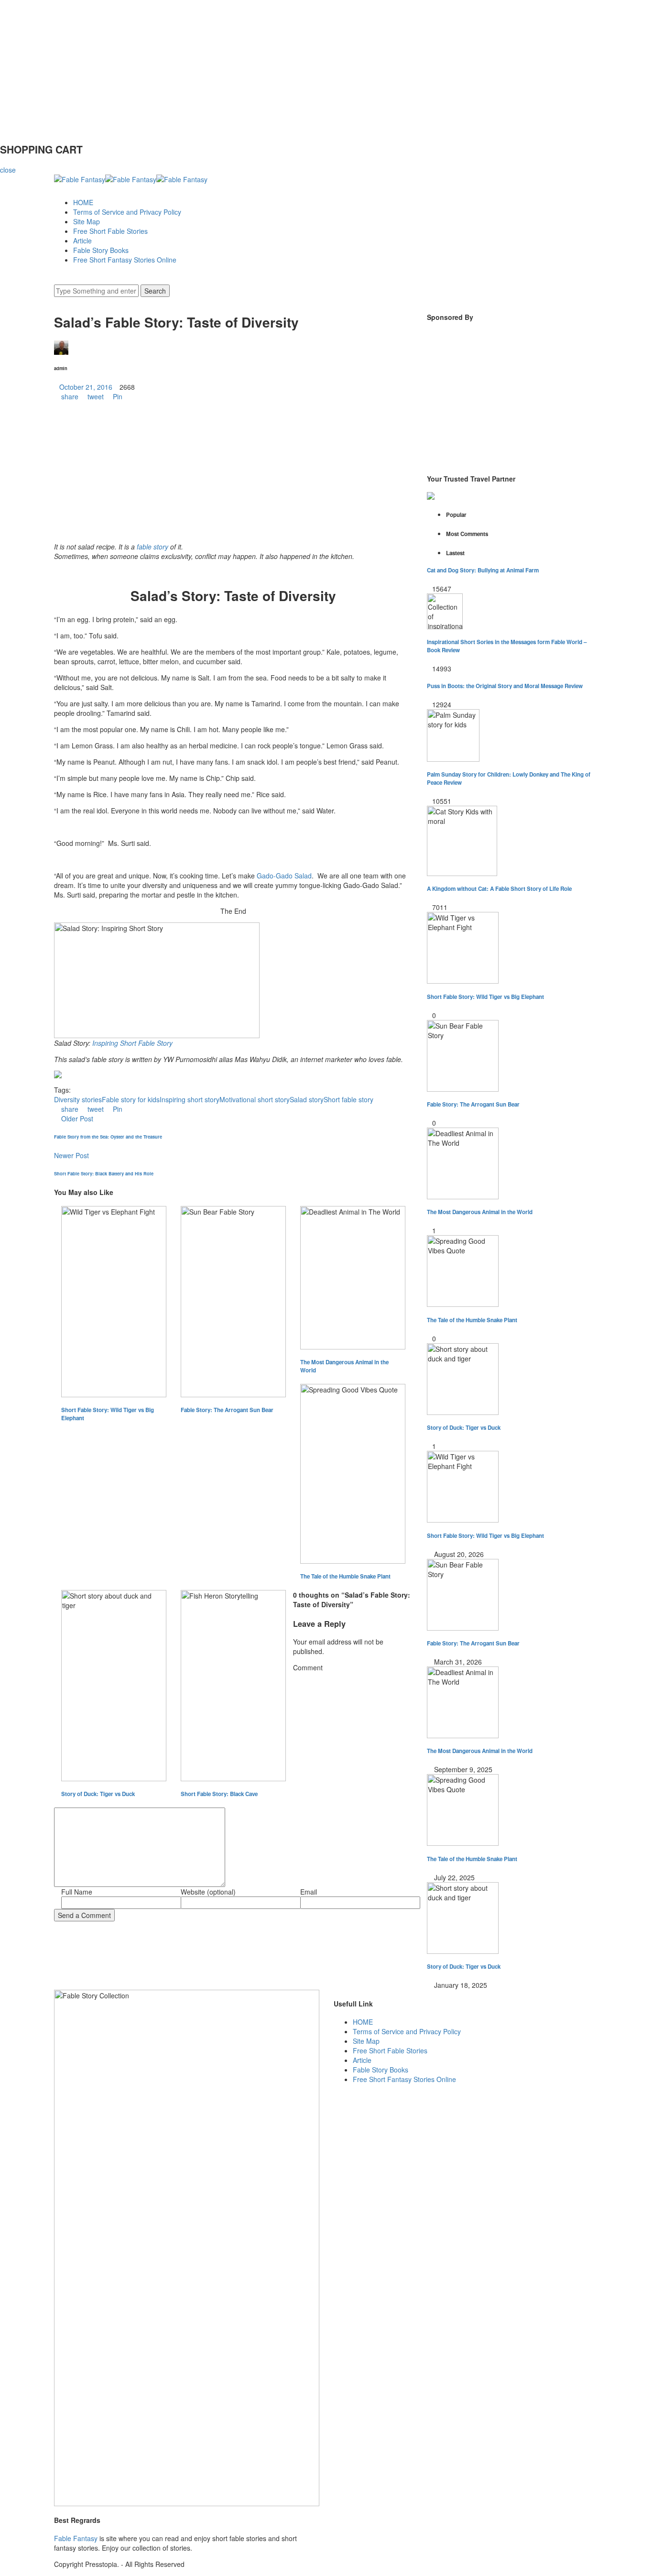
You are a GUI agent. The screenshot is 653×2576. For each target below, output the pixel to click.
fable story (152, 547)
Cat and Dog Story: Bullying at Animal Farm (483, 570)
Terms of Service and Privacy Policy (127, 212)
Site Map (87, 221)
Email (309, 1892)
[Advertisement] (287, 67)
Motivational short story (255, 1099)
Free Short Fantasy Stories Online (125, 260)
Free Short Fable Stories (110, 231)
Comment (308, 1667)
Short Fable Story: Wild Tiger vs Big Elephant (108, 1414)
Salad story (307, 1099)
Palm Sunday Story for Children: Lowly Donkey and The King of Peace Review (509, 778)
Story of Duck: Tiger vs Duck (98, 1794)
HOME (83, 202)
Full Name (77, 1892)
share (70, 396)
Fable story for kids (131, 1099)
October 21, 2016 (86, 387)
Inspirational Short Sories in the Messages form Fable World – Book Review (507, 646)
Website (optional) (208, 1892)
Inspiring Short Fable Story (132, 1043)
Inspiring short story (190, 1099)
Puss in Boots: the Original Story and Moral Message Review (505, 686)
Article (82, 241)
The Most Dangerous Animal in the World (344, 1366)
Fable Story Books (101, 250)
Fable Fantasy (76, 2538)
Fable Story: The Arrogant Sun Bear (227, 1410)
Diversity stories (78, 1099)
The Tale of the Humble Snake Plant (345, 1576)
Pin (117, 396)
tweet (96, 396)
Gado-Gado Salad (284, 876)
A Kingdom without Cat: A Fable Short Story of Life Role (499, 889)
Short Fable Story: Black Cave (219, 1794)
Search (155, 291)
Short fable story (348, 1099)
